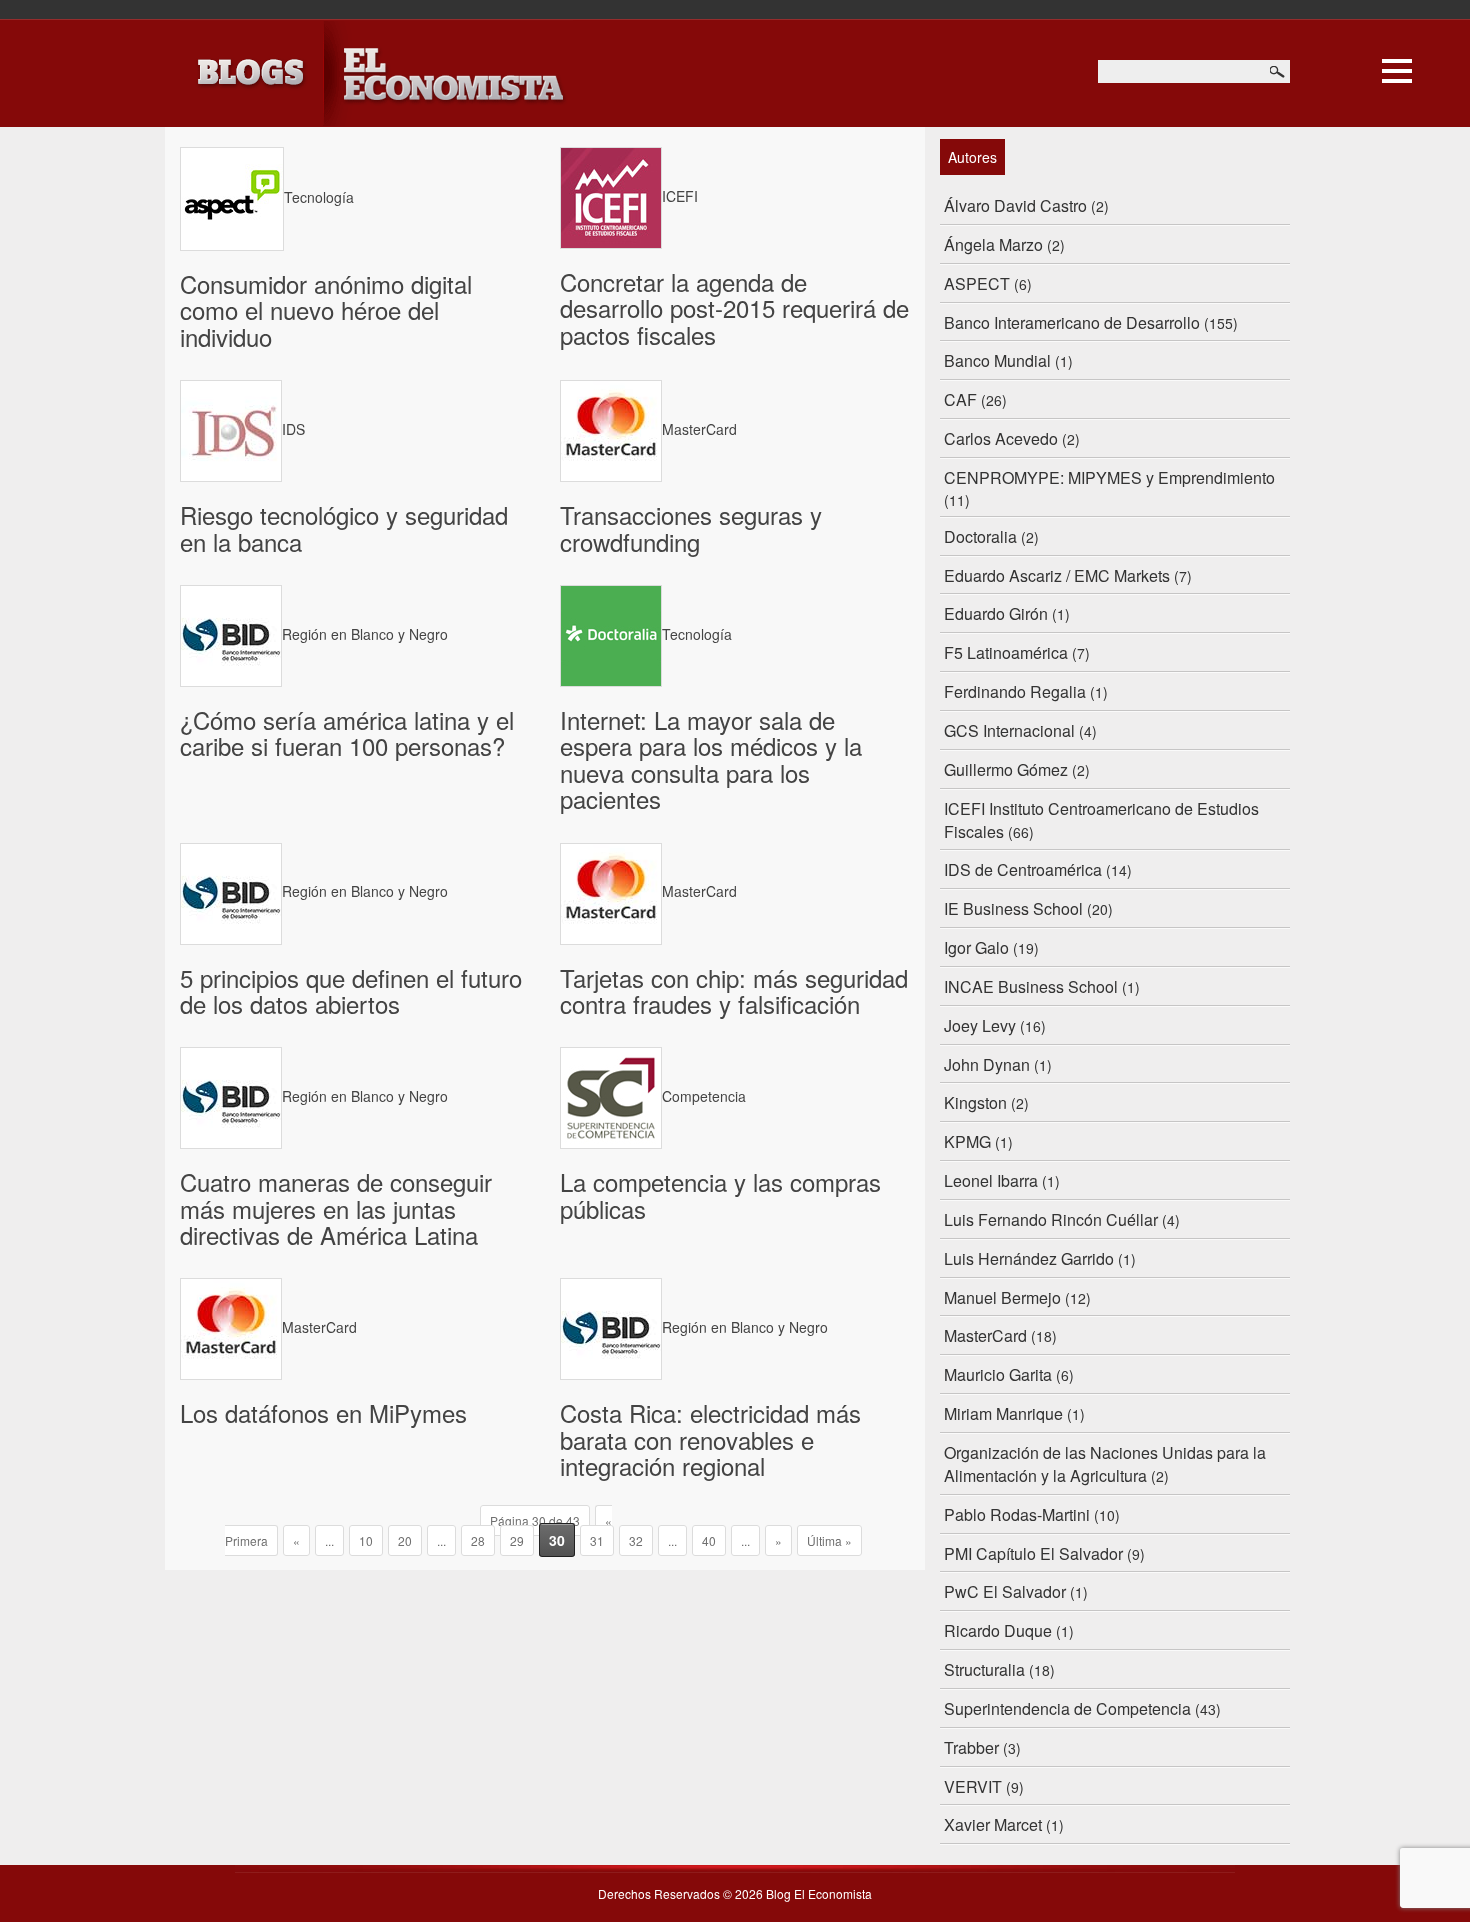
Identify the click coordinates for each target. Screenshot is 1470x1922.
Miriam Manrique (1003, 1413)
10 (366, 1540)
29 (517, 1540)
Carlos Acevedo (1001, 438)
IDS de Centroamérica (1023, 869)
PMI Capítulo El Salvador (1033, 1553)
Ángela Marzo (993, 244)
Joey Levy (980, 1025)
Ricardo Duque (998, 1630)
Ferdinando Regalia (1015, 691)
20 (405, 1540)
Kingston (975, 1102)
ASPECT (977, 283)
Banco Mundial (997, 360)
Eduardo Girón (996, 613)
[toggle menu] (1397, 68)
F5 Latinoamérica (1006, 652)
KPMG (967, 1141)
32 (636, 1540)
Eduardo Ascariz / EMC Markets (1057, 575)
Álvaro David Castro (1015, 205)
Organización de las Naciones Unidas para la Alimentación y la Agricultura (1105, 1464)
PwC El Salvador (1005, 1591)
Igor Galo (976, 947)
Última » (829, 1540)
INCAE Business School (1031, 986)
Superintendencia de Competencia (1067, 1708)
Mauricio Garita (998, 1374)
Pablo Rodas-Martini (1017, 1514)
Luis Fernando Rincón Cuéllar (1051, 1219)
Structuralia (984, 1669)
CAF (960, 399)
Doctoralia (980, 536)
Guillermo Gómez (1006, 769)
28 (478, 1540)
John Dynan (987, 1064)
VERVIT (973, 1786)
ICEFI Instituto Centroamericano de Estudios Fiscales (1101, 820)
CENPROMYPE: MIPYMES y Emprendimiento (1109, 477)
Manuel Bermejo (1002, 1297)
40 (709, 1540)
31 (597, 1540)
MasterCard (985, 1335)
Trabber (971, 1747)
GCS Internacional (1009, 730)
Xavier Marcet (993, 1824)
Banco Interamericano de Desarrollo (1072, 322)
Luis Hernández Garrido (1029, 1258)
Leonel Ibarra (991, 1180)
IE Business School (1013, 908)
